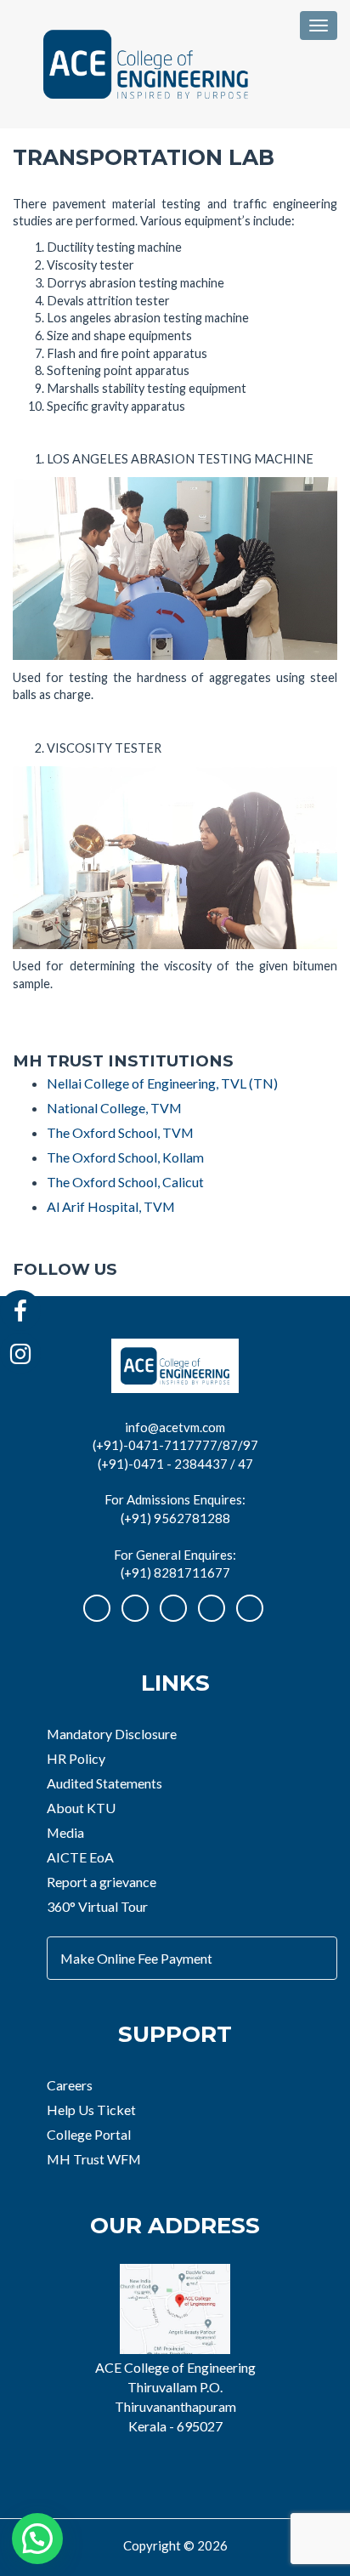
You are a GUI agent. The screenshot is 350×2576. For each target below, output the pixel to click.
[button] (37, 2539)
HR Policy (76, 1758)
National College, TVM (114, 1108)
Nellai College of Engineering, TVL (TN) (162, 1083)
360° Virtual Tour (97, 1906)
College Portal (89, 2134)
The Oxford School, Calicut (125, 1182)
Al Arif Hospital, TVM (111, 1206)
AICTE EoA (80, 1857)
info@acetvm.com (175, 1427)
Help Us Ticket (91, 2110)
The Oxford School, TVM (120, 1132)
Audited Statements (104, 1783)
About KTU (81, 1808)
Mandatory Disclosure (112, 1734)
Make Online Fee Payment (136, 1958)
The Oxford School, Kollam (125, 1157)
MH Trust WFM (94, 2159)
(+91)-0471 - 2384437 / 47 (175, 1464)
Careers (70, 2085)
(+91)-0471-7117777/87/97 (175, 1445)
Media (65, 1832)
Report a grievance (102, 1882)
